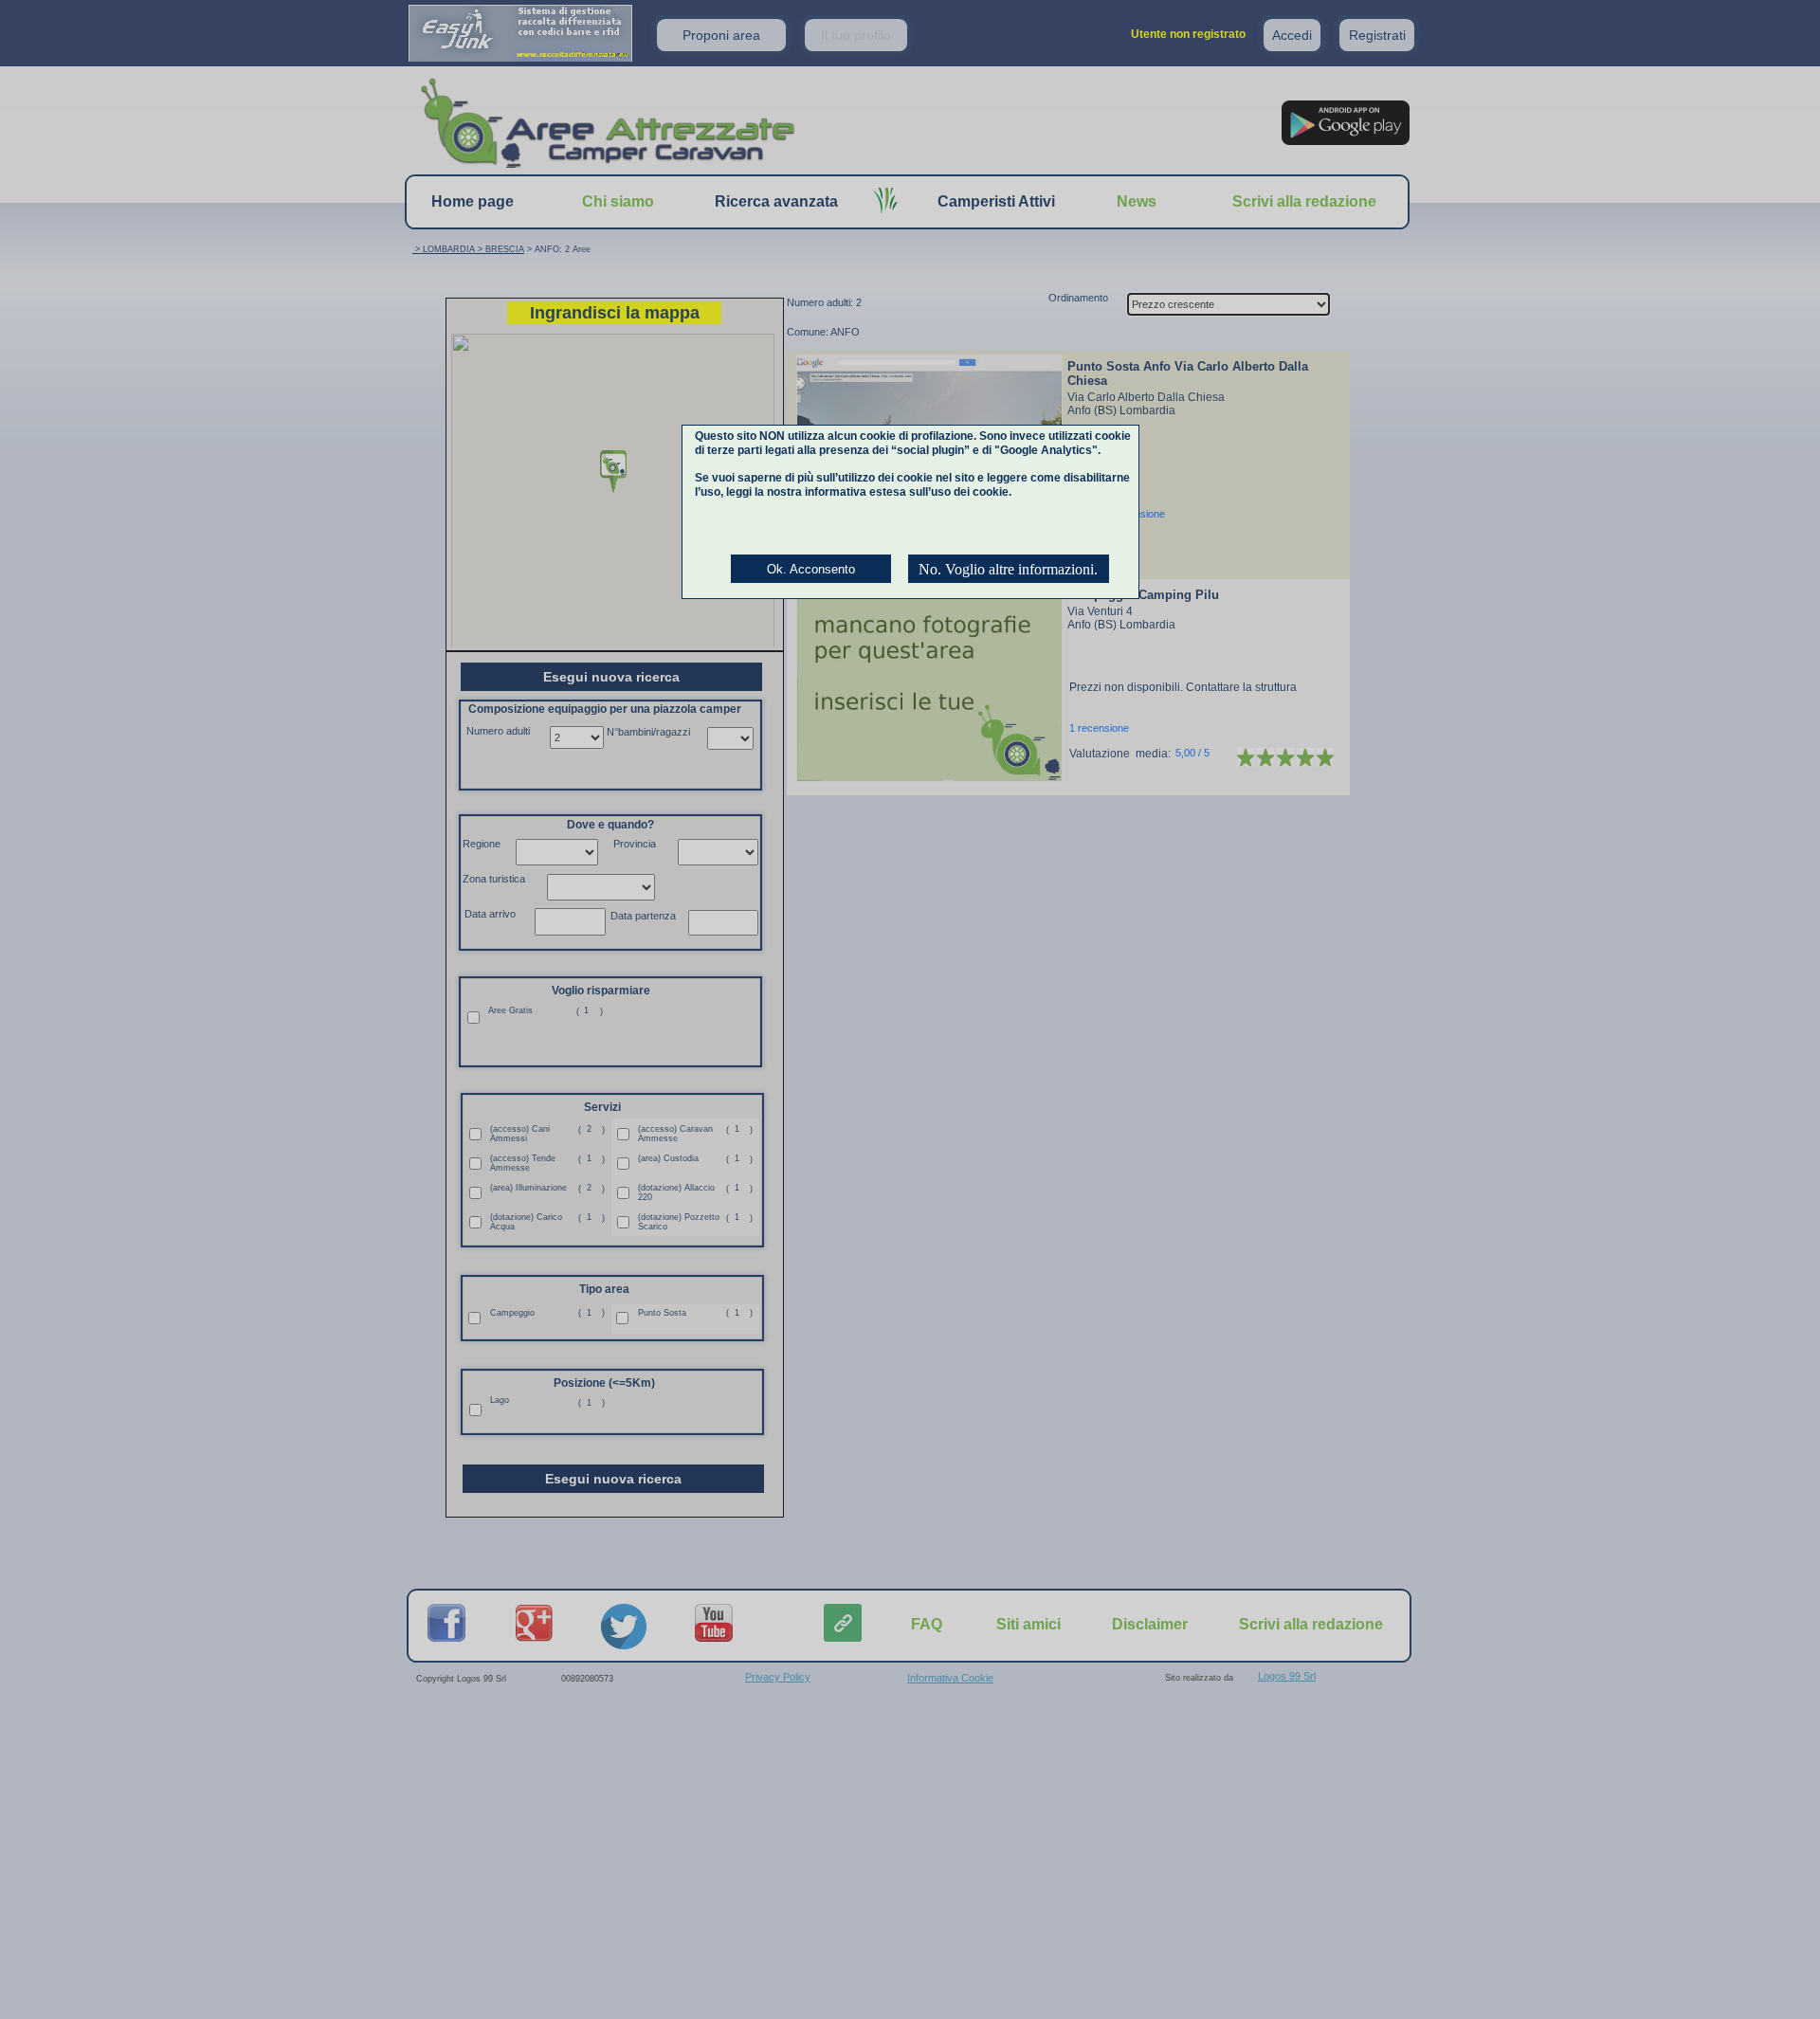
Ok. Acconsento (811, 569)
